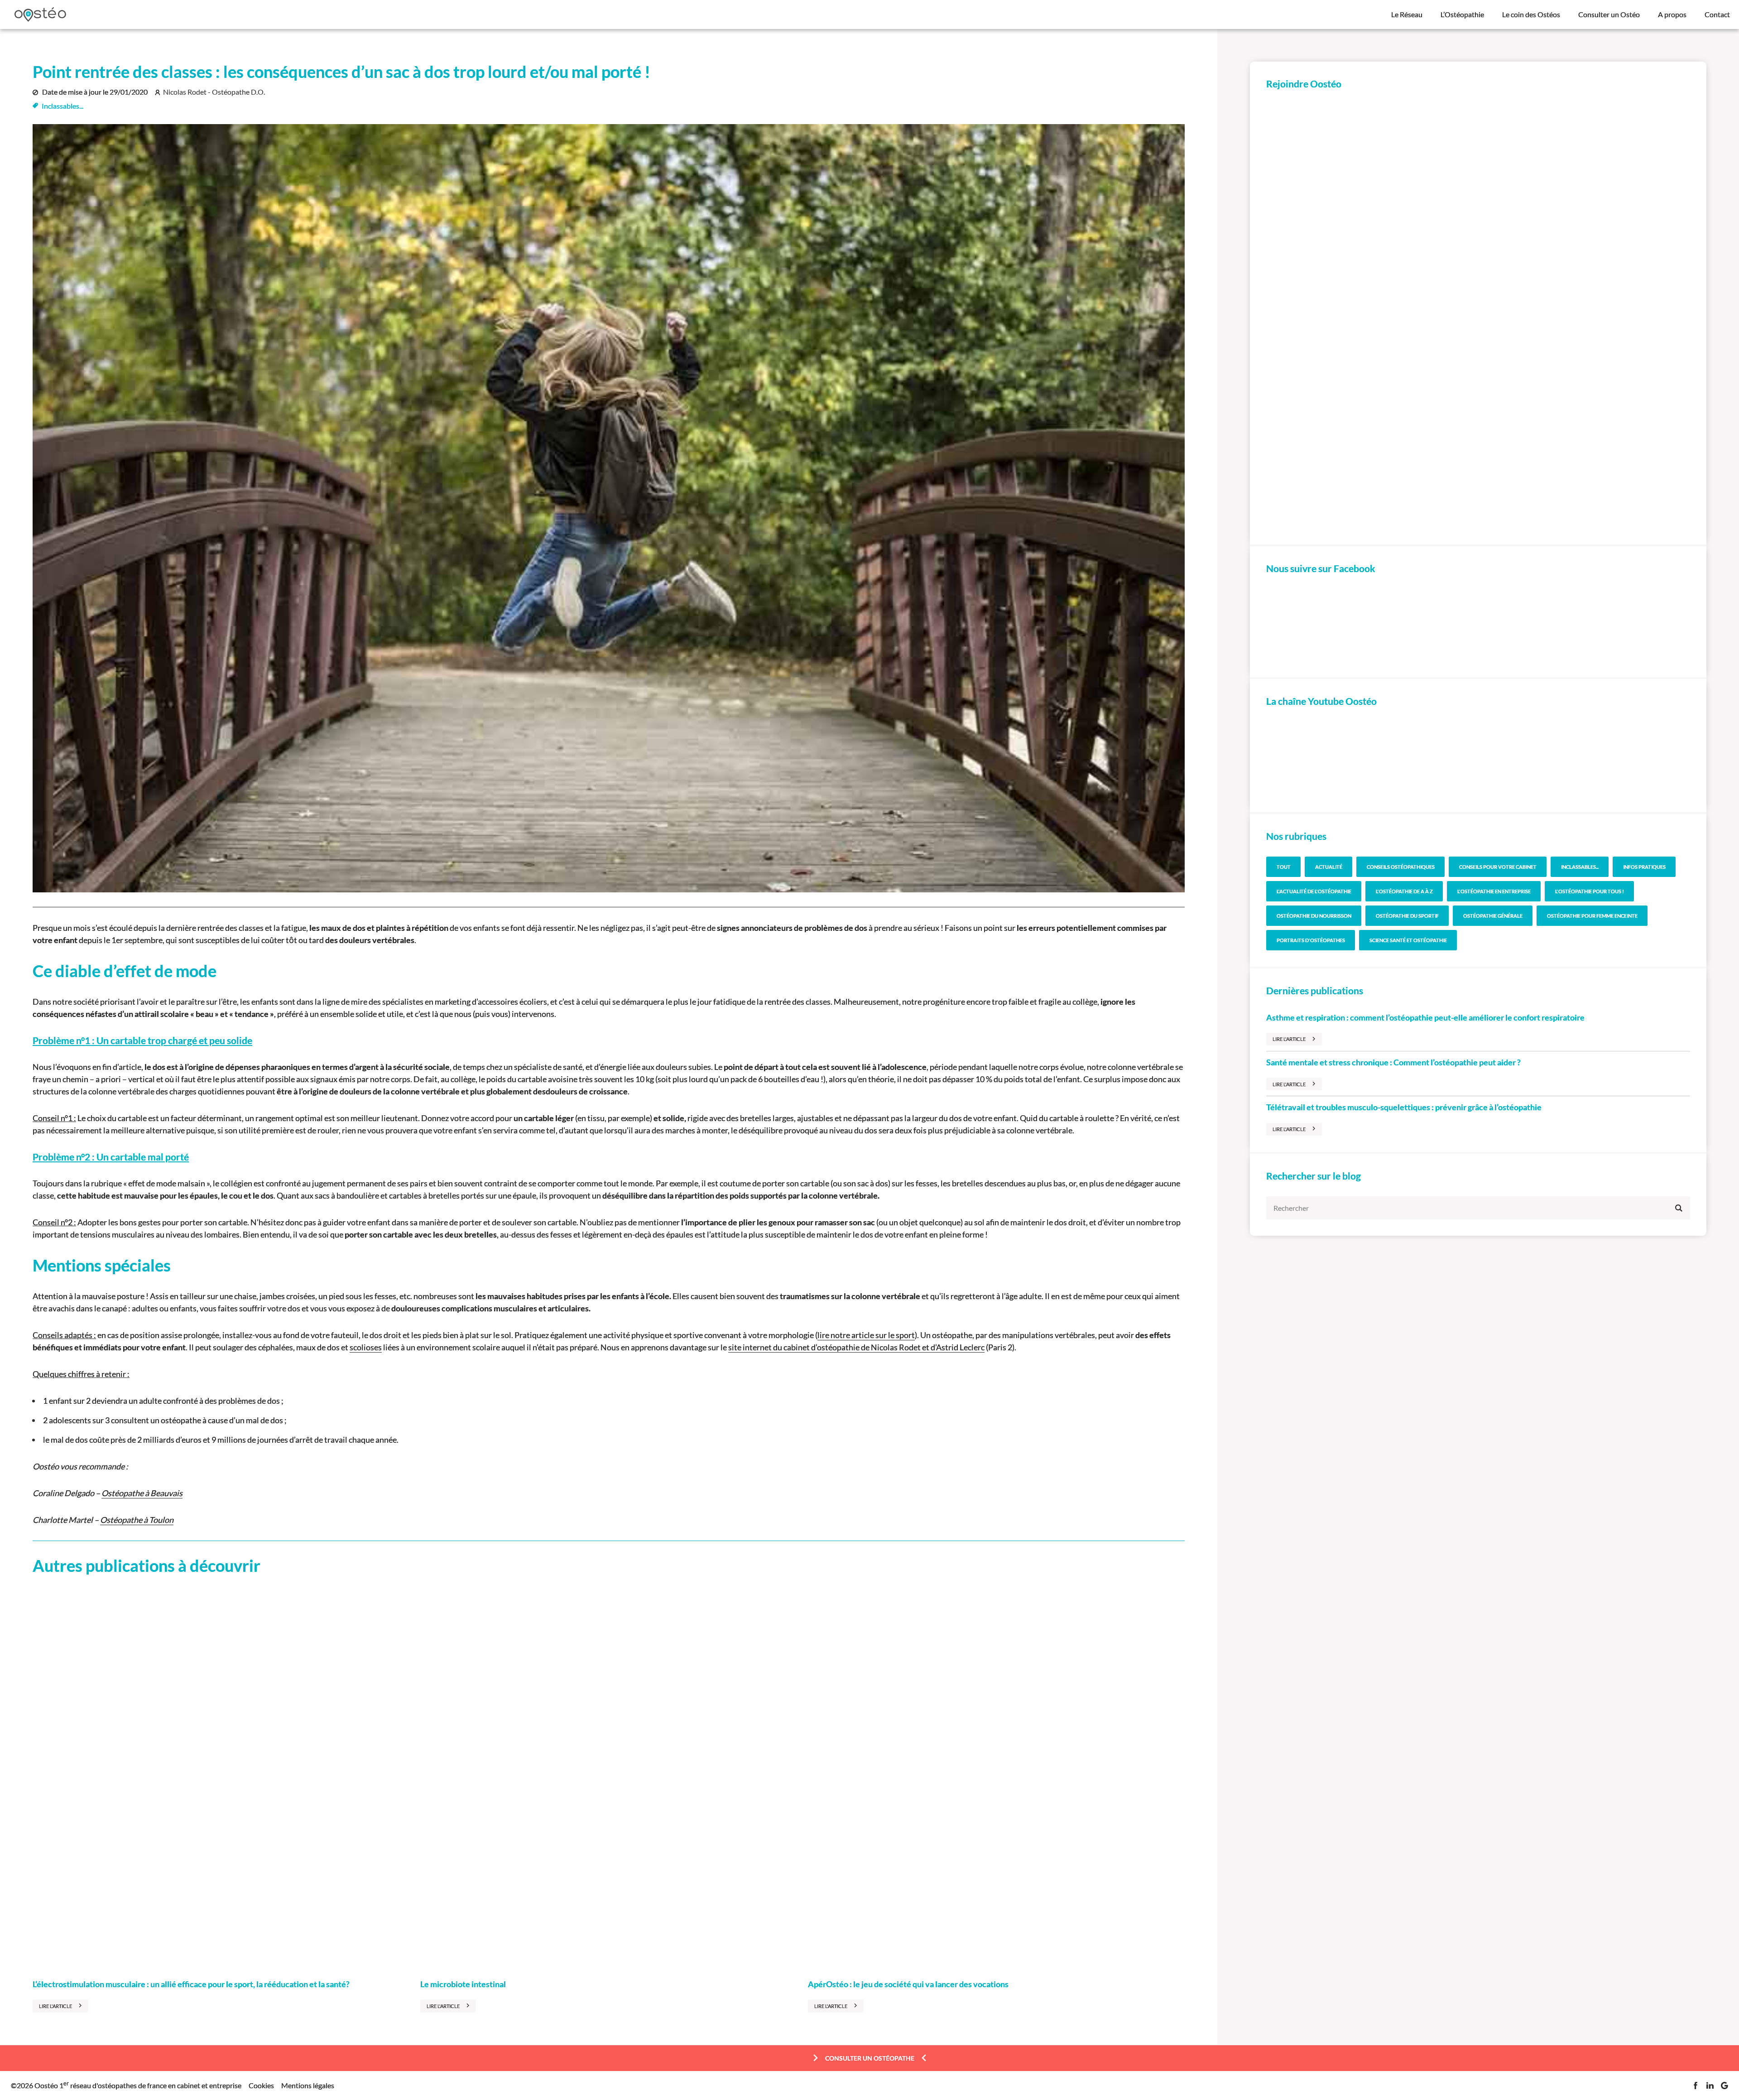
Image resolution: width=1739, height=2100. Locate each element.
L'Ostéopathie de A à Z (1404, 891)
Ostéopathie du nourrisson (1314, 916)
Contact (1717, 14)
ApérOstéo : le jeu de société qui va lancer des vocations (908, 1984)
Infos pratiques (1644, 867)
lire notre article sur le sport (866, 1335)
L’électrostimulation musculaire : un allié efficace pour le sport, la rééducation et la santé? (191, 1984)
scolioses (366, 1347)
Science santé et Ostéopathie (1408, 940)
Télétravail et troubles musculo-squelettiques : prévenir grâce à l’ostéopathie (1404, 1107)
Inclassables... (62, 106)
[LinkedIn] (1710, 2086)
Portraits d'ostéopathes (1311, 940)
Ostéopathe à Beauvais (142, 1493)
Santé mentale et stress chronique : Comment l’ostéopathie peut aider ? (1393, 1062)
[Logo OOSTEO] (40, 14)
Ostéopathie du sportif (1407, 916)
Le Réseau (1407, 14)
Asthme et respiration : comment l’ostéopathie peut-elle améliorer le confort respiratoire (1425, 1017)
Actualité (1329, 867)
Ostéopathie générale (1493, 916)
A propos (1672, 14)
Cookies (261, 2086)
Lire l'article (55, 2006)
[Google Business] (1725, 2086)
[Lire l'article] (221, 1779)
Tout (1284, 867)
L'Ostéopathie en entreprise (1494, 891)
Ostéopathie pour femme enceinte (1592, 916)
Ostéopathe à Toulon (137, 1520)
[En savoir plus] (1478, 316)
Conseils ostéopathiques (1401, 867)
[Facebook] (1696, 2086)
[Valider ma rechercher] (1679, 1208)
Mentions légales (308, 2086)
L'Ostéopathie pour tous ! (1590, 891)
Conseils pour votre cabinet (1498, 867)
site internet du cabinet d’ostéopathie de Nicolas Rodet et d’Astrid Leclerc (856, 1347)
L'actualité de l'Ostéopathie (1314, 891)
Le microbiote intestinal (463, 1984)
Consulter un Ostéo (1609, 14)
